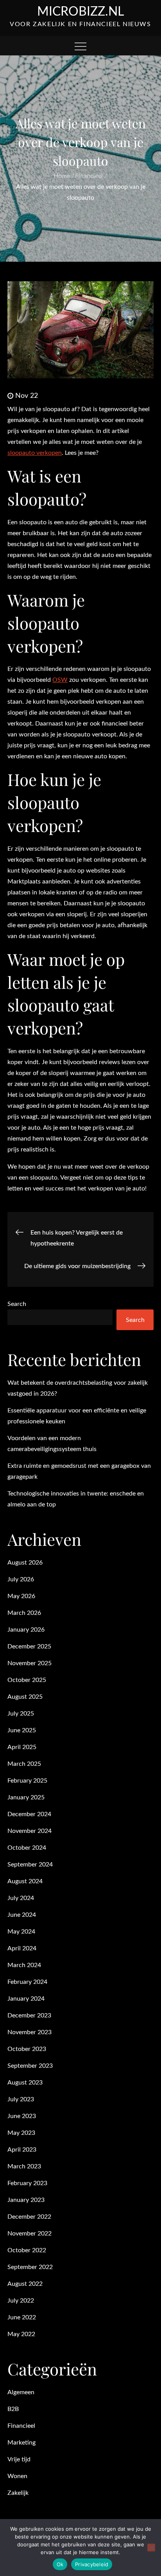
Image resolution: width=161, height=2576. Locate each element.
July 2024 (21, 1898)
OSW (60, 680)
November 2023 (30, 2032)
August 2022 (25, 2284)
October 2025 (27, 1680)
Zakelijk (18, 2493)
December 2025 (29, 1646)
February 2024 (27, 1982)
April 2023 (22, 2150)
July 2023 (21, 2099)
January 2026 (26, 1630)
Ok (60, 2564)
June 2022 (22, 2317)
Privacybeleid (92, 2564)
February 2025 (27, 1781)
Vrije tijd (19, 2459)
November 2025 (30, 1663)
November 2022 (30, 2234)
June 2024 (22, 1915)
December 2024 (29, 1814)
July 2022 (21, 2301)
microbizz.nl (80, 12)
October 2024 (27, 1848)
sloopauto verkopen (35, 453)
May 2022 (21, 2334)
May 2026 (21, 1596)
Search (17, 1304)
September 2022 (30, 2267)
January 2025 (26, 1797)
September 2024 (30, 1865)
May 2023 (21, 2133)
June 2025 (22, 1730)
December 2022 (29, 2217)
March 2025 (24, 1764)
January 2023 (26, 2200)
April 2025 (22, 1747)
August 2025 (25, 1697)
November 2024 (30, 1831)
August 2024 (25, 1881)
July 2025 (21, 1714)
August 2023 (25, 2083)
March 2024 (24, 1965)
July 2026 (21, 1579)
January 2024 (26, 1999)
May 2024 (21, 1932)
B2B (13, 2409)
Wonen (17, 2476)
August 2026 (25, 1563)
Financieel (21, 2426)
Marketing (21, 2443)
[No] (151, 2548)
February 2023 (27, 2183)
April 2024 (22, 1948)
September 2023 (30, 2066)
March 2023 (24, 2166)
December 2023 (29, 2015)
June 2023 (22, 2116)
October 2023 (27, 2049)
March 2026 (24, 1613)
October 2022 (27, 2250)
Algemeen (21, 2392)
